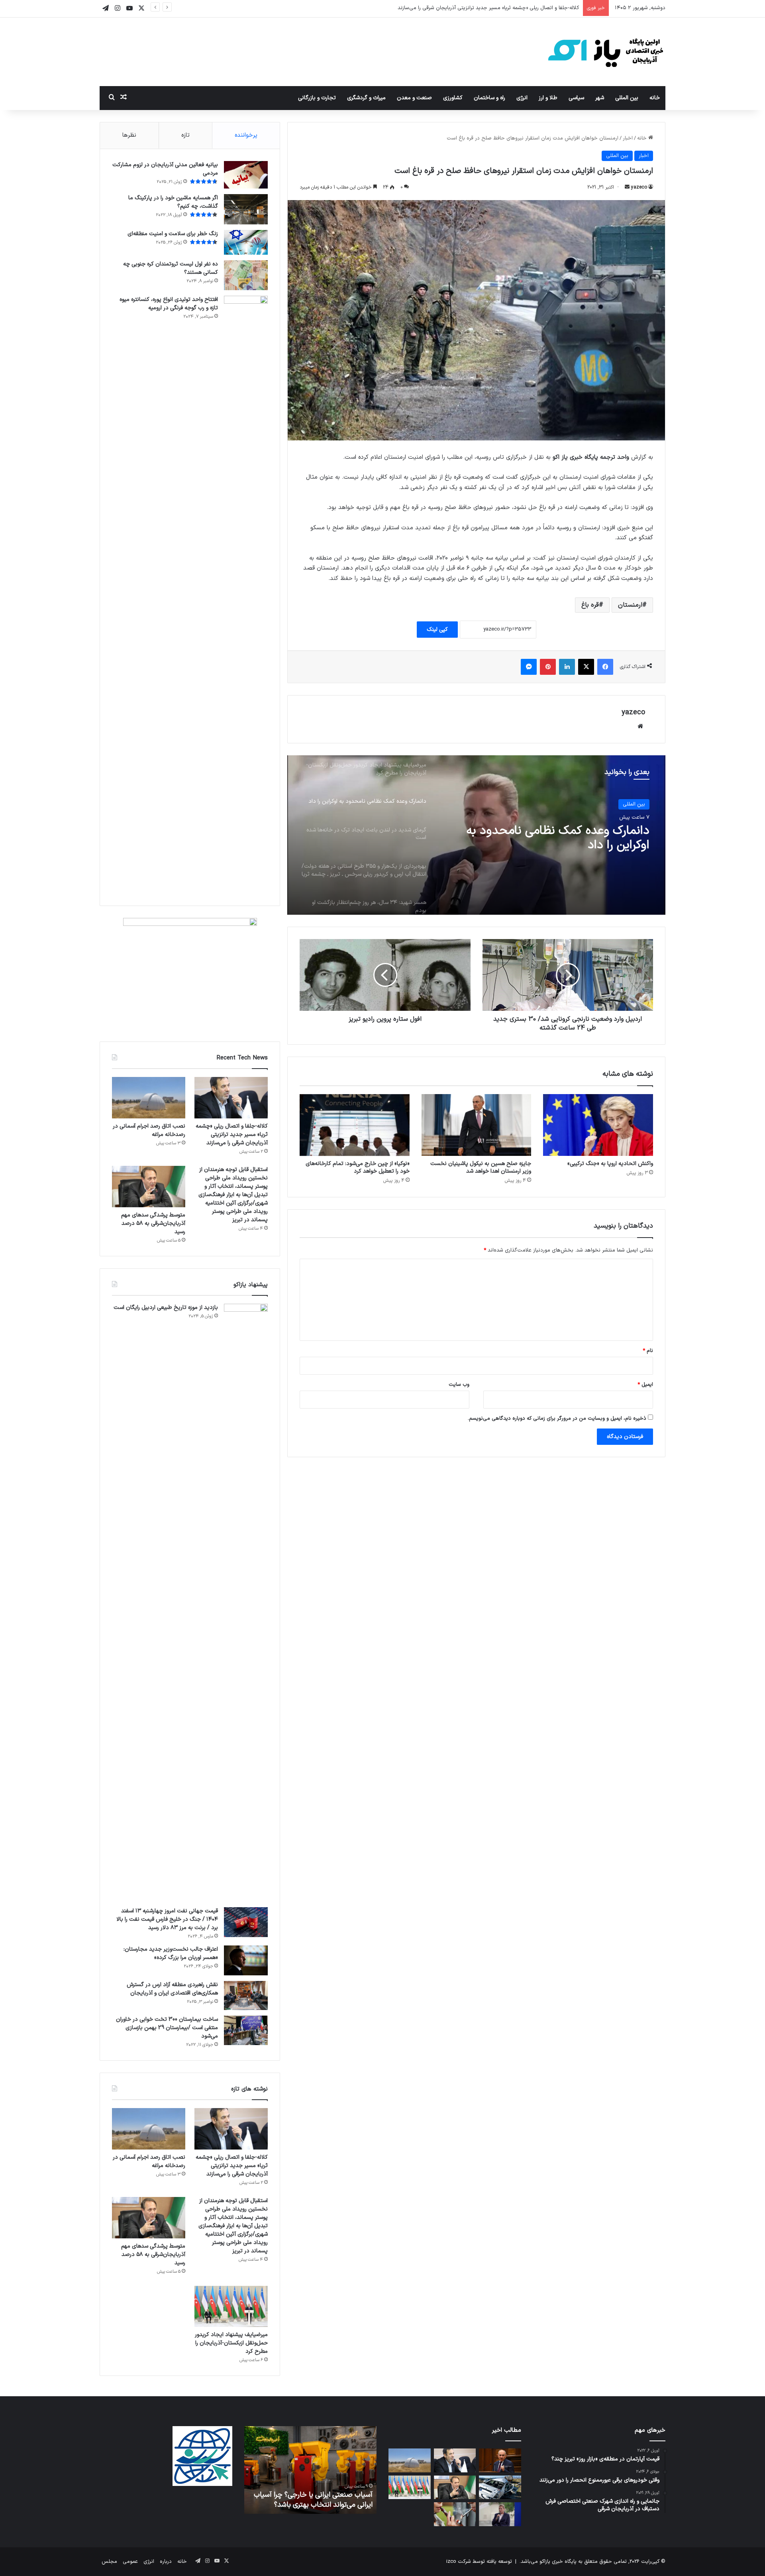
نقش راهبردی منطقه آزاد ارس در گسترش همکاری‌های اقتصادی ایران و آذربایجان (172, 1989)
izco (451, 2562)
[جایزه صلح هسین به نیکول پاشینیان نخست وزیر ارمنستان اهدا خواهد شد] (477, 1125)
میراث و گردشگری (366, 98)
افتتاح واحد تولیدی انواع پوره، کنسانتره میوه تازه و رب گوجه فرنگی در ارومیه (169, 304)
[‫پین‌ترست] (548, 667)
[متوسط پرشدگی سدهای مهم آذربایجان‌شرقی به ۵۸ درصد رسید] (149, 1187)
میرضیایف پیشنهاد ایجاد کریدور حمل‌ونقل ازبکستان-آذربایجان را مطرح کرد (231, 2343)
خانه (655, 98)
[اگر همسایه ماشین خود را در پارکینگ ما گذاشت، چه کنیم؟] (246, 209)
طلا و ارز (548, 98)
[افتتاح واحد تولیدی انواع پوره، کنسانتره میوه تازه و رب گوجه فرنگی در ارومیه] (246, 595)
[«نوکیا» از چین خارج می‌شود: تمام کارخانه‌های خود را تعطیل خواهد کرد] (355, 1125)
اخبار (628, 138)
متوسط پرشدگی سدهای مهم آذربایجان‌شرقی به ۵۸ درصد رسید (153, 1223)
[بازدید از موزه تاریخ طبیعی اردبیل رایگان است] (246, 1603)
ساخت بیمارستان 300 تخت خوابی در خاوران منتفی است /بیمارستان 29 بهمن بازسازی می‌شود (167, 2028)
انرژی (522, 98)
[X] (586, 667)
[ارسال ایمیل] (627, 187)
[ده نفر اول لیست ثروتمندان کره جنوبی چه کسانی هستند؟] (246, 275)
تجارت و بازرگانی (317, 98)
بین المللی (627, 98)
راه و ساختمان (489, 98)
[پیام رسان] (529, 667)
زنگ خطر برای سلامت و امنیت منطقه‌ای (173, 234)
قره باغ (590, 605)
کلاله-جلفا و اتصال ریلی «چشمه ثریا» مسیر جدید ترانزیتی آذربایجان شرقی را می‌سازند (232, 1135)
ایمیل (645, 1385)
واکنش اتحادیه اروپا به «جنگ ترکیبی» (610, 1164)
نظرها (129, 135)
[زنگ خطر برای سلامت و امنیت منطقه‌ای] (246, 242)
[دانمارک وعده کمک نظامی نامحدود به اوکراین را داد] (500, 2514)
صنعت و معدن (414, 98)
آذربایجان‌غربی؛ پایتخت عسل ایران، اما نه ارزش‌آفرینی (314, 2500)
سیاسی (576, 98)
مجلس (109, 2562)
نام (648, 1351)
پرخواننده (246, 135)
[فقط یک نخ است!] (455, 2514)
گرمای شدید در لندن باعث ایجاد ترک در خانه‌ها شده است (554, 838)
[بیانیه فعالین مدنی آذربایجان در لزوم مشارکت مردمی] (246, 175)
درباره (166, 2562)
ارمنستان (630, 605)
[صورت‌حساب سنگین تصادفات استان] (500, 2488)
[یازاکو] (606, 52)
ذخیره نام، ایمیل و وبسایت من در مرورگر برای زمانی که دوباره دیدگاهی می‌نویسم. (557, 1419)
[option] (476, 835)
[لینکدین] (567, 667)
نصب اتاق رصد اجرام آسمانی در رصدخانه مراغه (528, 8)
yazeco (639, 187)
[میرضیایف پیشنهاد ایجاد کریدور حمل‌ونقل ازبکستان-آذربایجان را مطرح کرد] (231, 2307)
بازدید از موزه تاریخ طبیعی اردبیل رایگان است (166, 1308)
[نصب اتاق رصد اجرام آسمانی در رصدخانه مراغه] (149, 1098)
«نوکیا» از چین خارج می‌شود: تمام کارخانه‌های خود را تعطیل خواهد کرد (358, 1167)
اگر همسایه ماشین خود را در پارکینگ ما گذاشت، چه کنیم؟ (173, 202)
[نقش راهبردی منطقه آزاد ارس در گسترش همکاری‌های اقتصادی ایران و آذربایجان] (246, 1996)
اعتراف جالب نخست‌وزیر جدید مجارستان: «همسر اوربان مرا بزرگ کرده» (171, 1953)
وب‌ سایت (459, 1385)
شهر (600, 98)
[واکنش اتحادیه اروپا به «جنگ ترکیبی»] (598, 1125)
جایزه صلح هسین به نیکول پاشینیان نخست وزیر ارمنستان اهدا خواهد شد (481, 1167)
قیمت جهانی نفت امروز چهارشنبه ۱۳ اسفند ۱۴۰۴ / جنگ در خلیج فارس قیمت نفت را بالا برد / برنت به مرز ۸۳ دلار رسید (167, 1919)
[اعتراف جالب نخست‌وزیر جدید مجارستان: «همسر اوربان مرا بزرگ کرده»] (246, 1960)
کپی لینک (437, 630)
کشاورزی (453, 98)
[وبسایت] (640, 726)
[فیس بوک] (605, 667)
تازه (185, 135)
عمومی (130, 2562)
